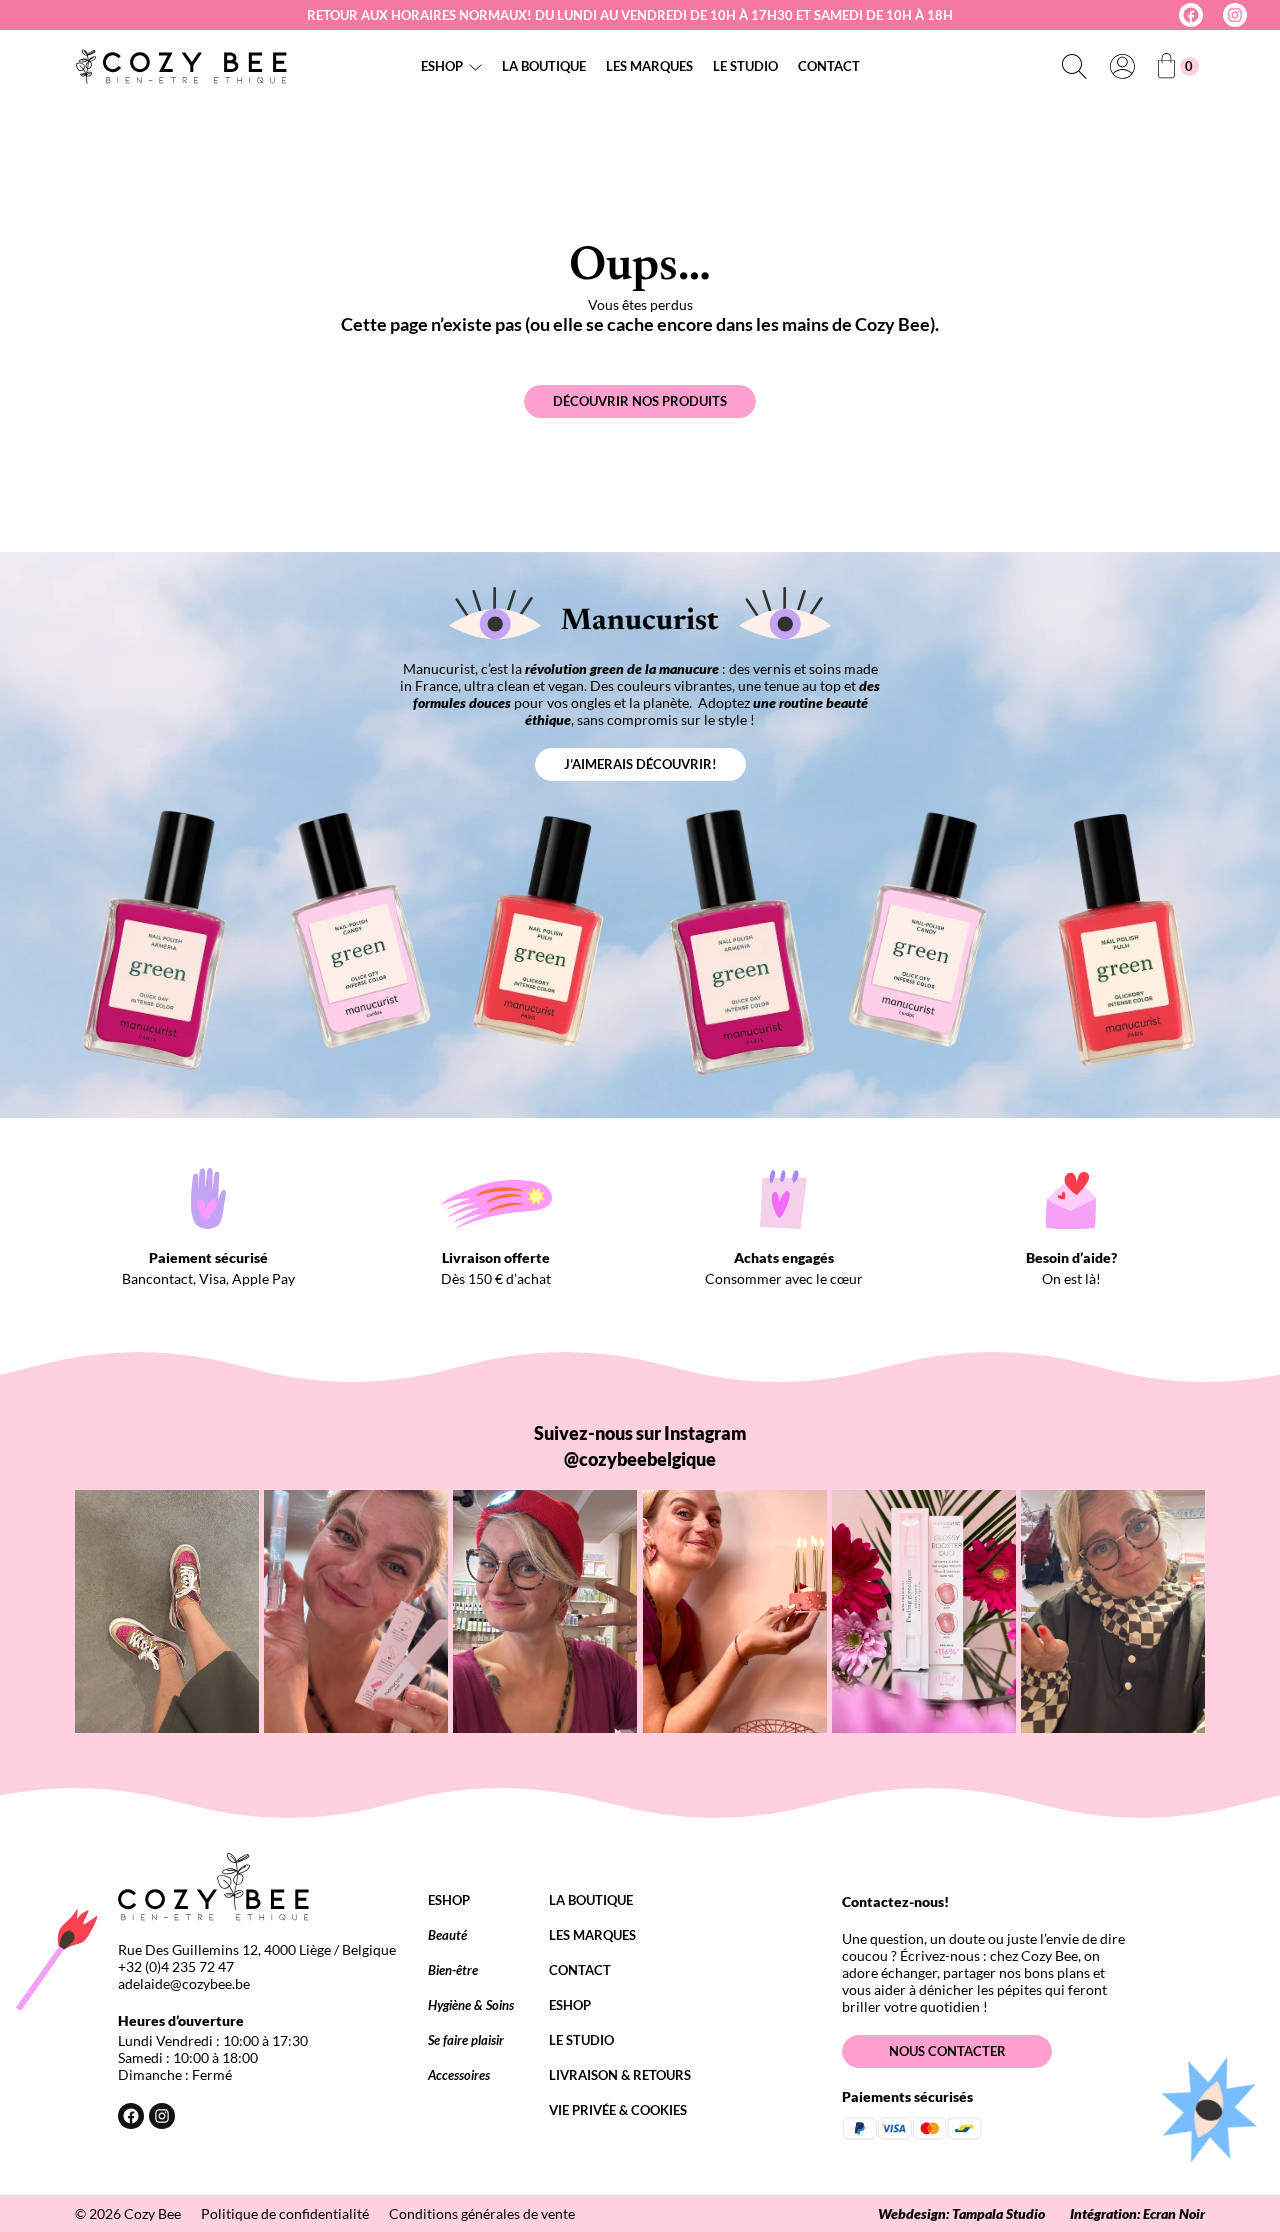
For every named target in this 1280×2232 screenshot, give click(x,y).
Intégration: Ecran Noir (1137, 2213)
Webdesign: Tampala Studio (961, 2213)
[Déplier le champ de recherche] (1074, 66)
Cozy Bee (152, 2213)
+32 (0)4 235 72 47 (176, 1966)
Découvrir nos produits (640, 401)
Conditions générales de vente (482, 2213)
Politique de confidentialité (285, 2213)
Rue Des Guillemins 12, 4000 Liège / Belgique (257, 1949)
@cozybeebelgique (640, 1459)
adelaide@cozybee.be (184, 1983)
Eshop (442, 66)
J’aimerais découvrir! (640, 764)
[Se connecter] (1122, 66)
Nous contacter (947, 2051)
